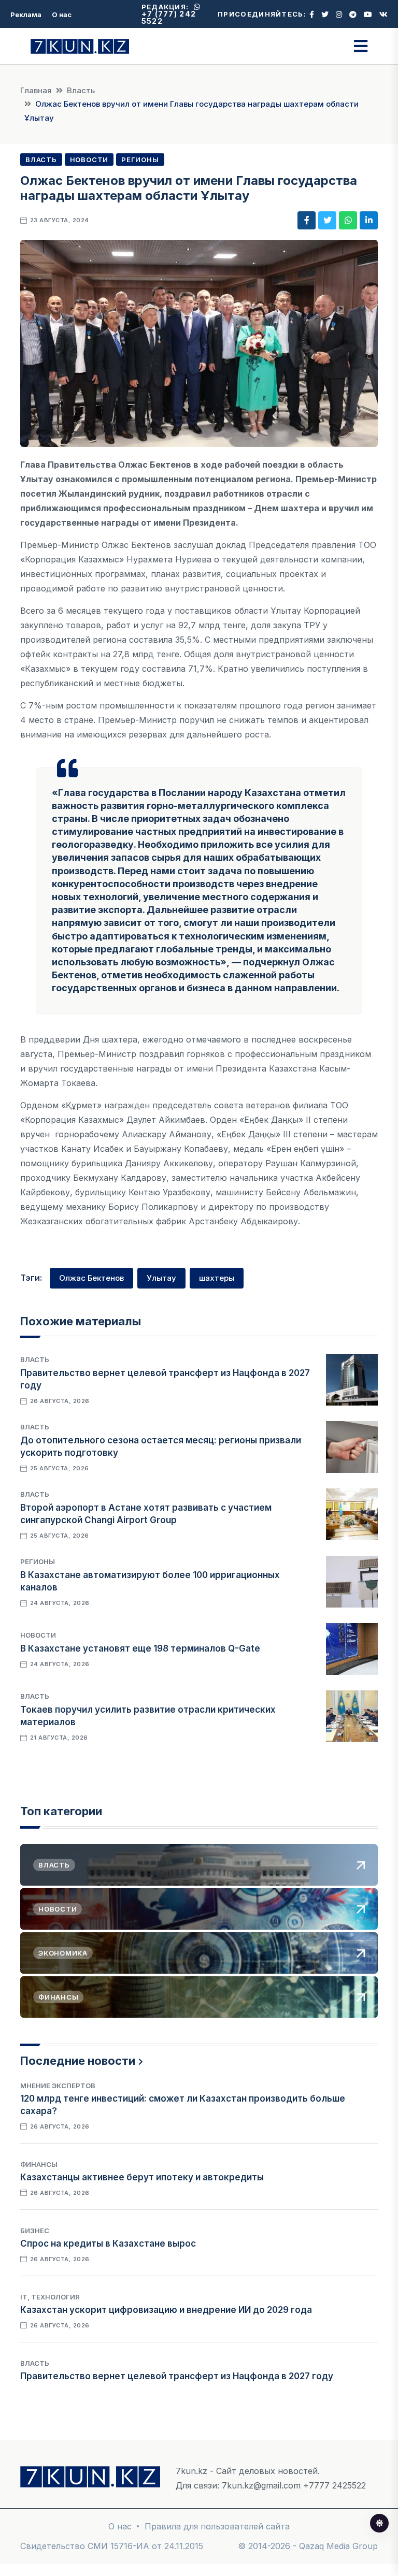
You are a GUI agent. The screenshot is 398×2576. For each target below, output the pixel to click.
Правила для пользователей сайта (217, 2526)
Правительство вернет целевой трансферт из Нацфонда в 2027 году (177, 2376)
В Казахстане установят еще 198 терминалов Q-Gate (140, 1648)
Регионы (140, 160)
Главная (36, 90)
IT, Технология (50, 2297)
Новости (89, 160)
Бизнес (35, 2231)
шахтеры (217, 1278)
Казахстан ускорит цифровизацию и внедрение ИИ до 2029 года (166, 2310)
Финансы (39, 2164)
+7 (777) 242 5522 (169, 17)
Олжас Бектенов (91, 1278)
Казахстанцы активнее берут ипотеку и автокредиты (142, 2177)
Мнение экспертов (58, 2086)
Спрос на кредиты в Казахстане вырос (108, 2244)
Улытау (161, 1278)
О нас (62, 15)
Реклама (26, 15)
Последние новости (78, 2061)
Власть (81, 90)
